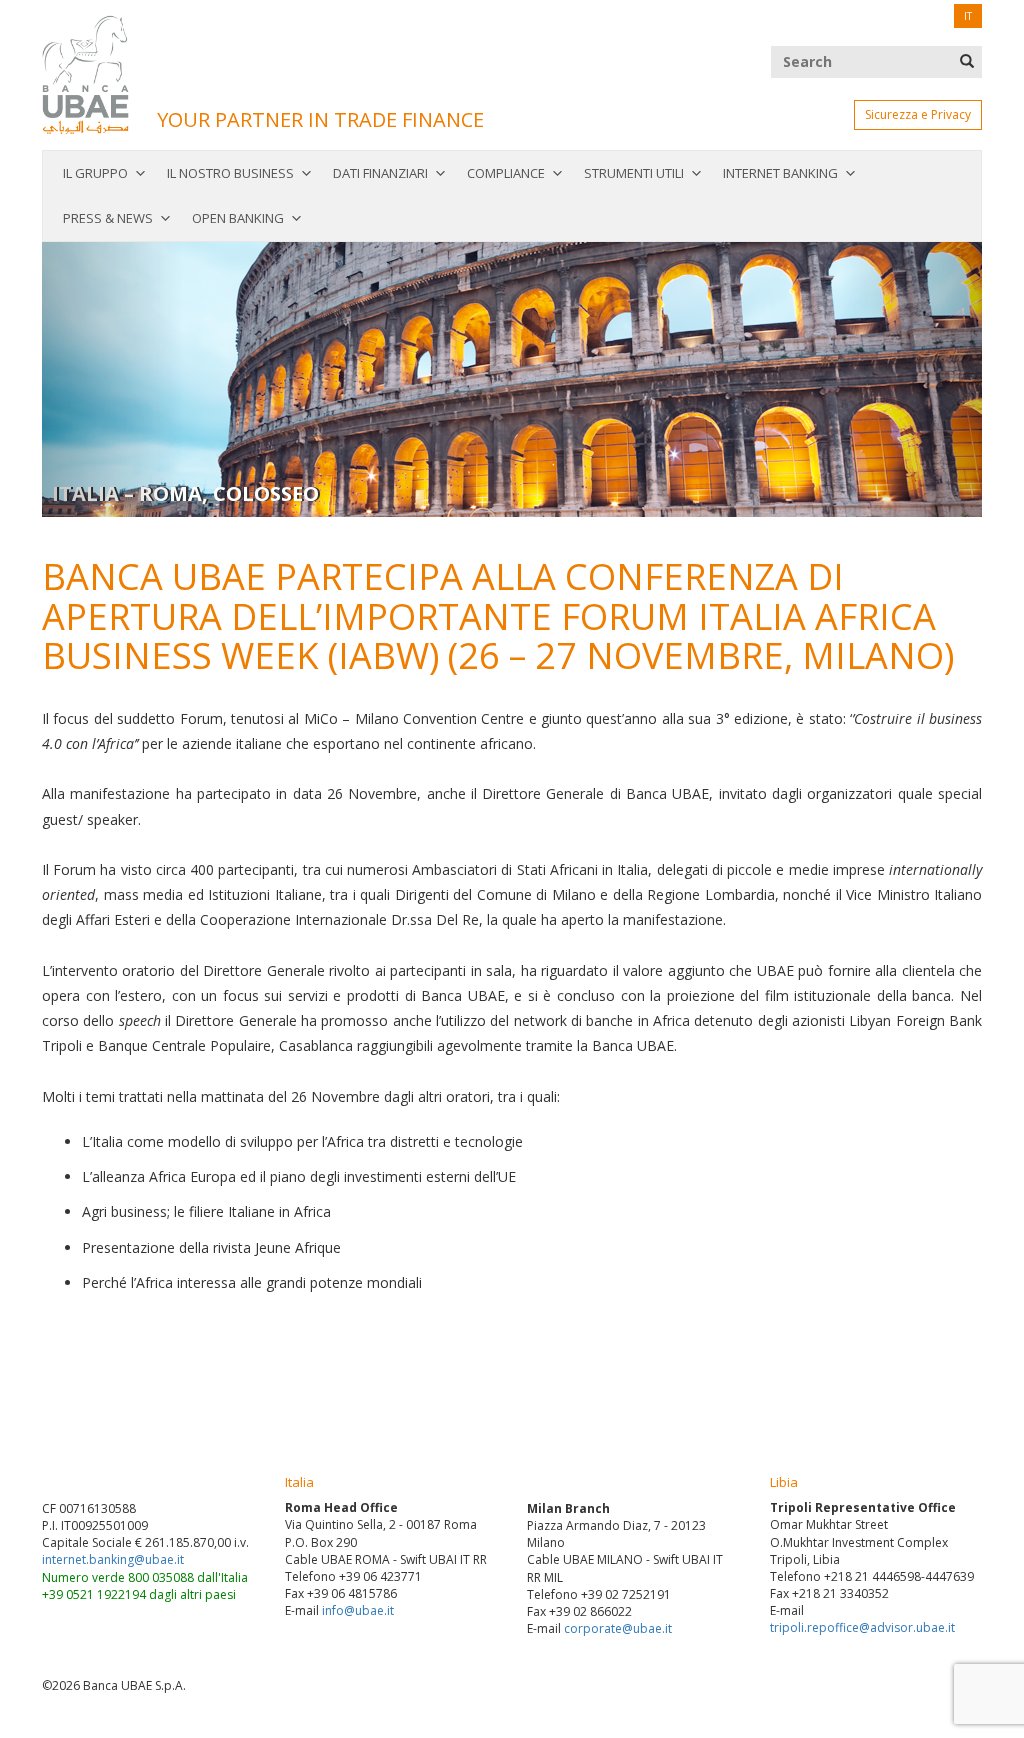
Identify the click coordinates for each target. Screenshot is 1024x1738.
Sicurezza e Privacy (918, 114)
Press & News (108, 218)
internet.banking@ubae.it (113, 1559)
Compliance (506, 173)
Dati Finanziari (380, 173)
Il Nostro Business (230, 173)
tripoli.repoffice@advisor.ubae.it (862, 1627)
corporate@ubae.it (618, 1628)
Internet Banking (780, 173)
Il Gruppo (95, 173)
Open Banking (238, 218)
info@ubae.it (358, 1610)
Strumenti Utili (634, 173)
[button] (112, 379)
